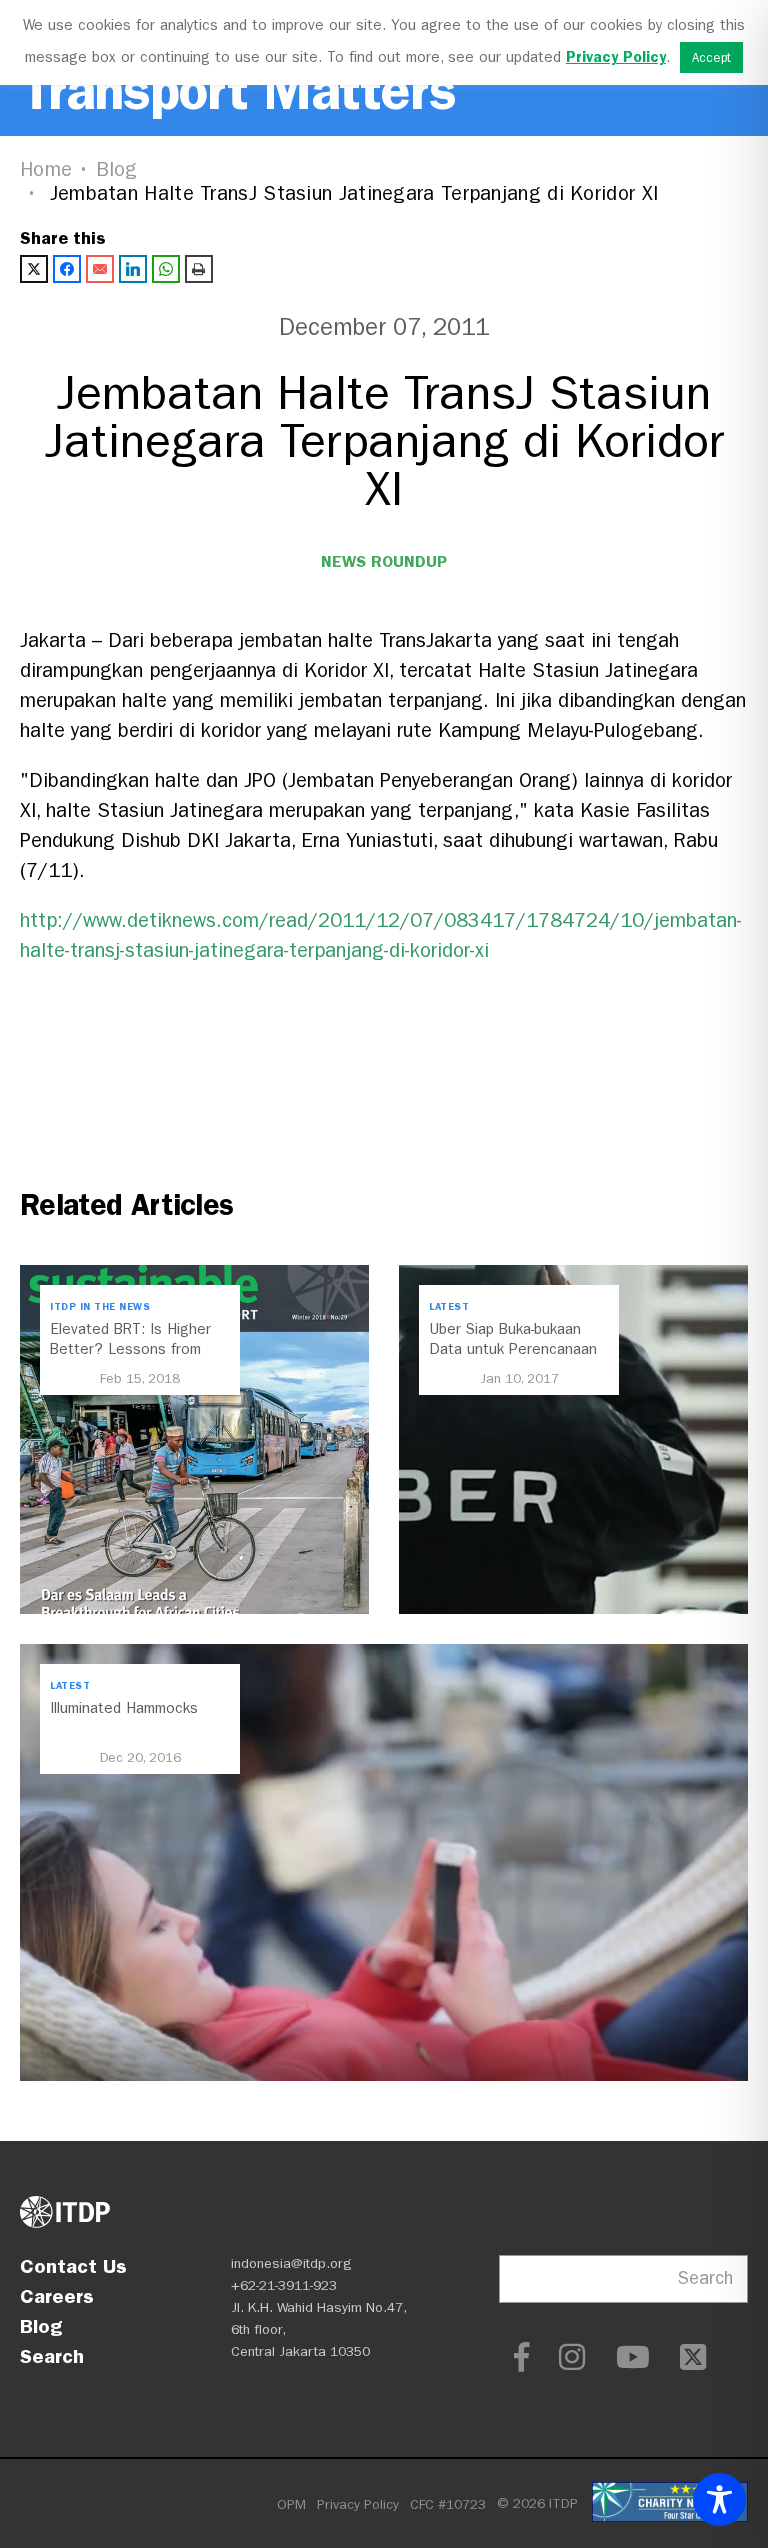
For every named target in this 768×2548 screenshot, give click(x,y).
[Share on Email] (100, 269)
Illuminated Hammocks (124, 1708)
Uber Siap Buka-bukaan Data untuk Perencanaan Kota (513, 1349)
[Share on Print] (199, 269)
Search (52, 2356)
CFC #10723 (448, 2504)
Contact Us (73, 2266)
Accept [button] (711, 57)
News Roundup (384, 561)
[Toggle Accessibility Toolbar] (719, 2499)
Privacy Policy (358, 2504)
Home (46, 169)
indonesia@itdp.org (291, 2263)
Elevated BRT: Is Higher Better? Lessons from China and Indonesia (130, 1349)
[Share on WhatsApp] (166, 269)
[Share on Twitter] (34, 269)
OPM (291, 2504)
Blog (117, 169)
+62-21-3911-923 (284, 2285)
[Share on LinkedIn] (133, 269)
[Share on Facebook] (67, 269)
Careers (57, 2296)
